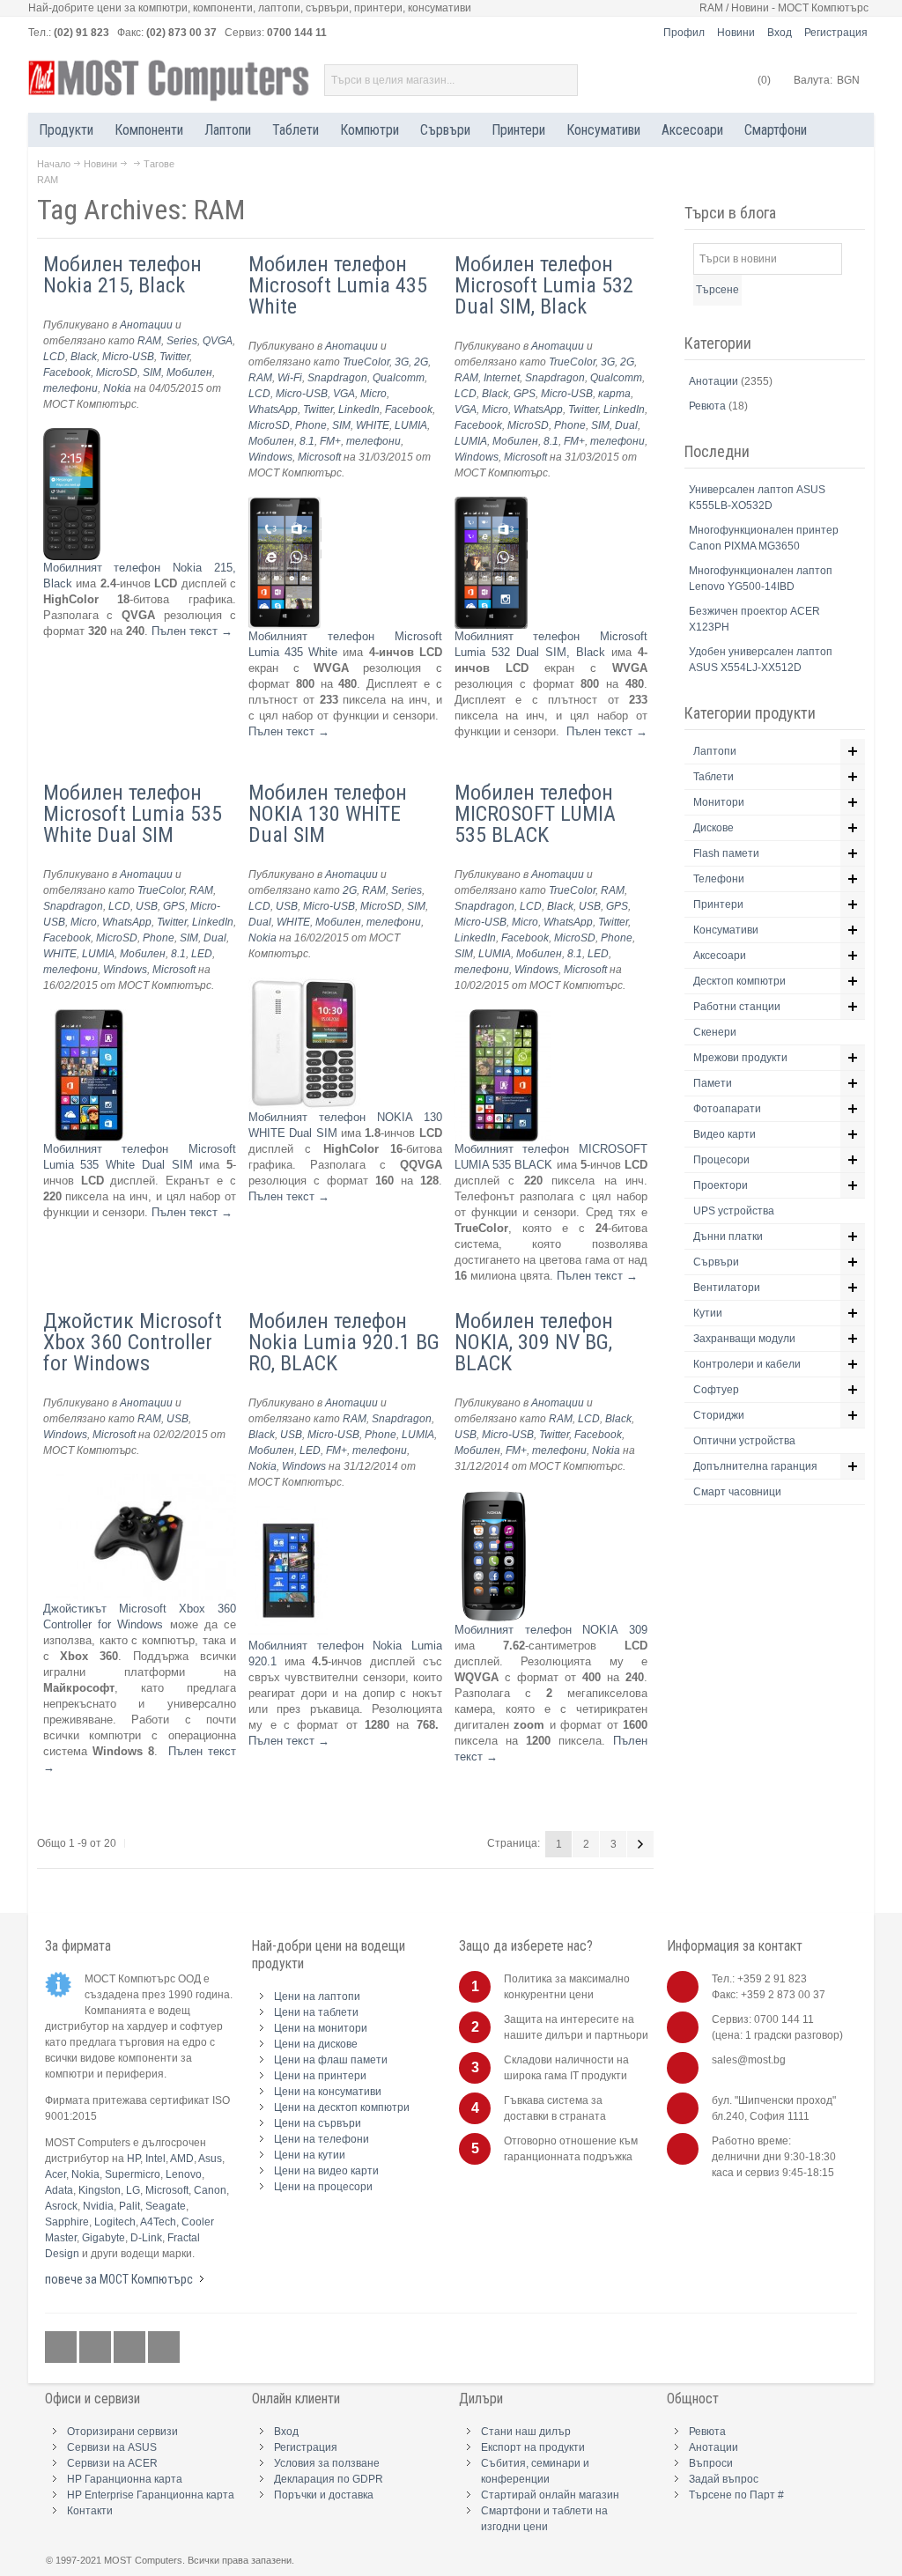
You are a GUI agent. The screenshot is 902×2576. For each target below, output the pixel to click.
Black (84, 357)
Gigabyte (104, 2238)
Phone (311, 425)
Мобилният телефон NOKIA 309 (551, 1630)
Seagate (166, 2206)
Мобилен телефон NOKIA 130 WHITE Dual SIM (328, 814)
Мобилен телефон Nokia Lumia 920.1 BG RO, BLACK (344, 1342)
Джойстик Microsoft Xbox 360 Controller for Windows (133, 1342)
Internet (502, 378)
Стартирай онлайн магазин (550, 2495)
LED (202, 954)
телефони (70, 388)
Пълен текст (192, 631)
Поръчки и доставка (324, 2495)
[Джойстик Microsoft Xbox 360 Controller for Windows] (140, 1482)
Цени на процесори (323, 2187)
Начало (54, 164)
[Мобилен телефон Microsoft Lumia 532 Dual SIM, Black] (491, 504)
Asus (210, 2159)
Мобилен (189, 373)
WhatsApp (273, 410)
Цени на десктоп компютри (342, 2107)
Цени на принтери (320, 2076)
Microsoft (319, 457)
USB (147, 906)
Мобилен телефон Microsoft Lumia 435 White (338, 285)
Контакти (90, 2511)
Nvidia (98, 2206)
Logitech (115, 2222)
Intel (155, 2159)
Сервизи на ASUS (112, 2447)
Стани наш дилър (526, 2432)
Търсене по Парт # (736, 2495)
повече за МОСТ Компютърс (119, 2279)
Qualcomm (399, 378)
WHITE (373, 425)
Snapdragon (337, 378)
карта (614, 394)
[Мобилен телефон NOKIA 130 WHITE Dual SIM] (304, 985)
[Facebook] (62, 2348)
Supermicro (133, 2174)
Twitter (174, 357)
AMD (182, 2159)
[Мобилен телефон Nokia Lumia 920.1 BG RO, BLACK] (288, 1513)
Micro (373, 394)
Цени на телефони (322, 2139)
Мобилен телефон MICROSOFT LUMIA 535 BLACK (535, 814)
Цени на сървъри (318, 2123)
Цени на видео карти (326, 2171)
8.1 (307, 441)
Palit (129, 2206)
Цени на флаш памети (331, 2060)
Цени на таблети (316, 2012)
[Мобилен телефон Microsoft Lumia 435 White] (285, 504)
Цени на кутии (310, 2155)
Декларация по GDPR (329, 2479)
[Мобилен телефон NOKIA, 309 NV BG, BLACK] (494, 1498)
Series (182, 341)
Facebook (67, 373)
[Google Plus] (96, 2348)
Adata (59, 2190)
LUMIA (411, 425)
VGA (344, 394)
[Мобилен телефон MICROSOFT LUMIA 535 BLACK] (503, 1017)
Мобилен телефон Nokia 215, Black (122, 275)
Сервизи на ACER (112, 2463)
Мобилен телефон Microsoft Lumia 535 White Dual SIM (133, 814)
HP (133, 2159)
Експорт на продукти (533, 2447)
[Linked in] (131, 2348)
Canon (210, 2190)
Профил (684, 33)
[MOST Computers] (169, 81)
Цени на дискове (316, 2044)
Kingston (100, 2190)
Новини (736, 33)
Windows (270, 457)
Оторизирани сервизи (122, 2432)
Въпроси (711, 2463)
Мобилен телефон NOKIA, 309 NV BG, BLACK (534, 1342)
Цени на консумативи (328, 2092)
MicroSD (117, 373)
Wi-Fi (290, 378)
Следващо (640, 1844)
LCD (54, 357)
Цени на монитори (321, 2028)
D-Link (146, 2238)
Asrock (61, 2206)
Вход (780, 33)
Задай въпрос (724, 2479)
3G (402, 362)
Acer (55, 2174)
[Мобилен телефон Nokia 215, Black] (72, 435)
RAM (149, 341)
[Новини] (164, 2348)
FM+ (330, 441)
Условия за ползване (327, 2463)
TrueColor (366, 362)
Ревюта (709, 406)
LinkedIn (359, 410)
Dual (626, 425)
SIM (152, 373)
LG (133, 2190)
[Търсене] (562, 80)
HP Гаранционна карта (125, 2479)
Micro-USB (128, 357)
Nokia (117, 388)
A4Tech (158, 2222)
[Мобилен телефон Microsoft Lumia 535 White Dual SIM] (92, 1017)
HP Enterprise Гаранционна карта (151, 2495)
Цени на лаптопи (317, 1997)
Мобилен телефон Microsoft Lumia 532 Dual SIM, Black (544, 285)
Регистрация (836, 33)
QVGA (218, 341)
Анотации (146, 325)
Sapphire (67, 2222)
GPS (525, 394)
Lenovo (184, 2174)
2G (421, 362)
